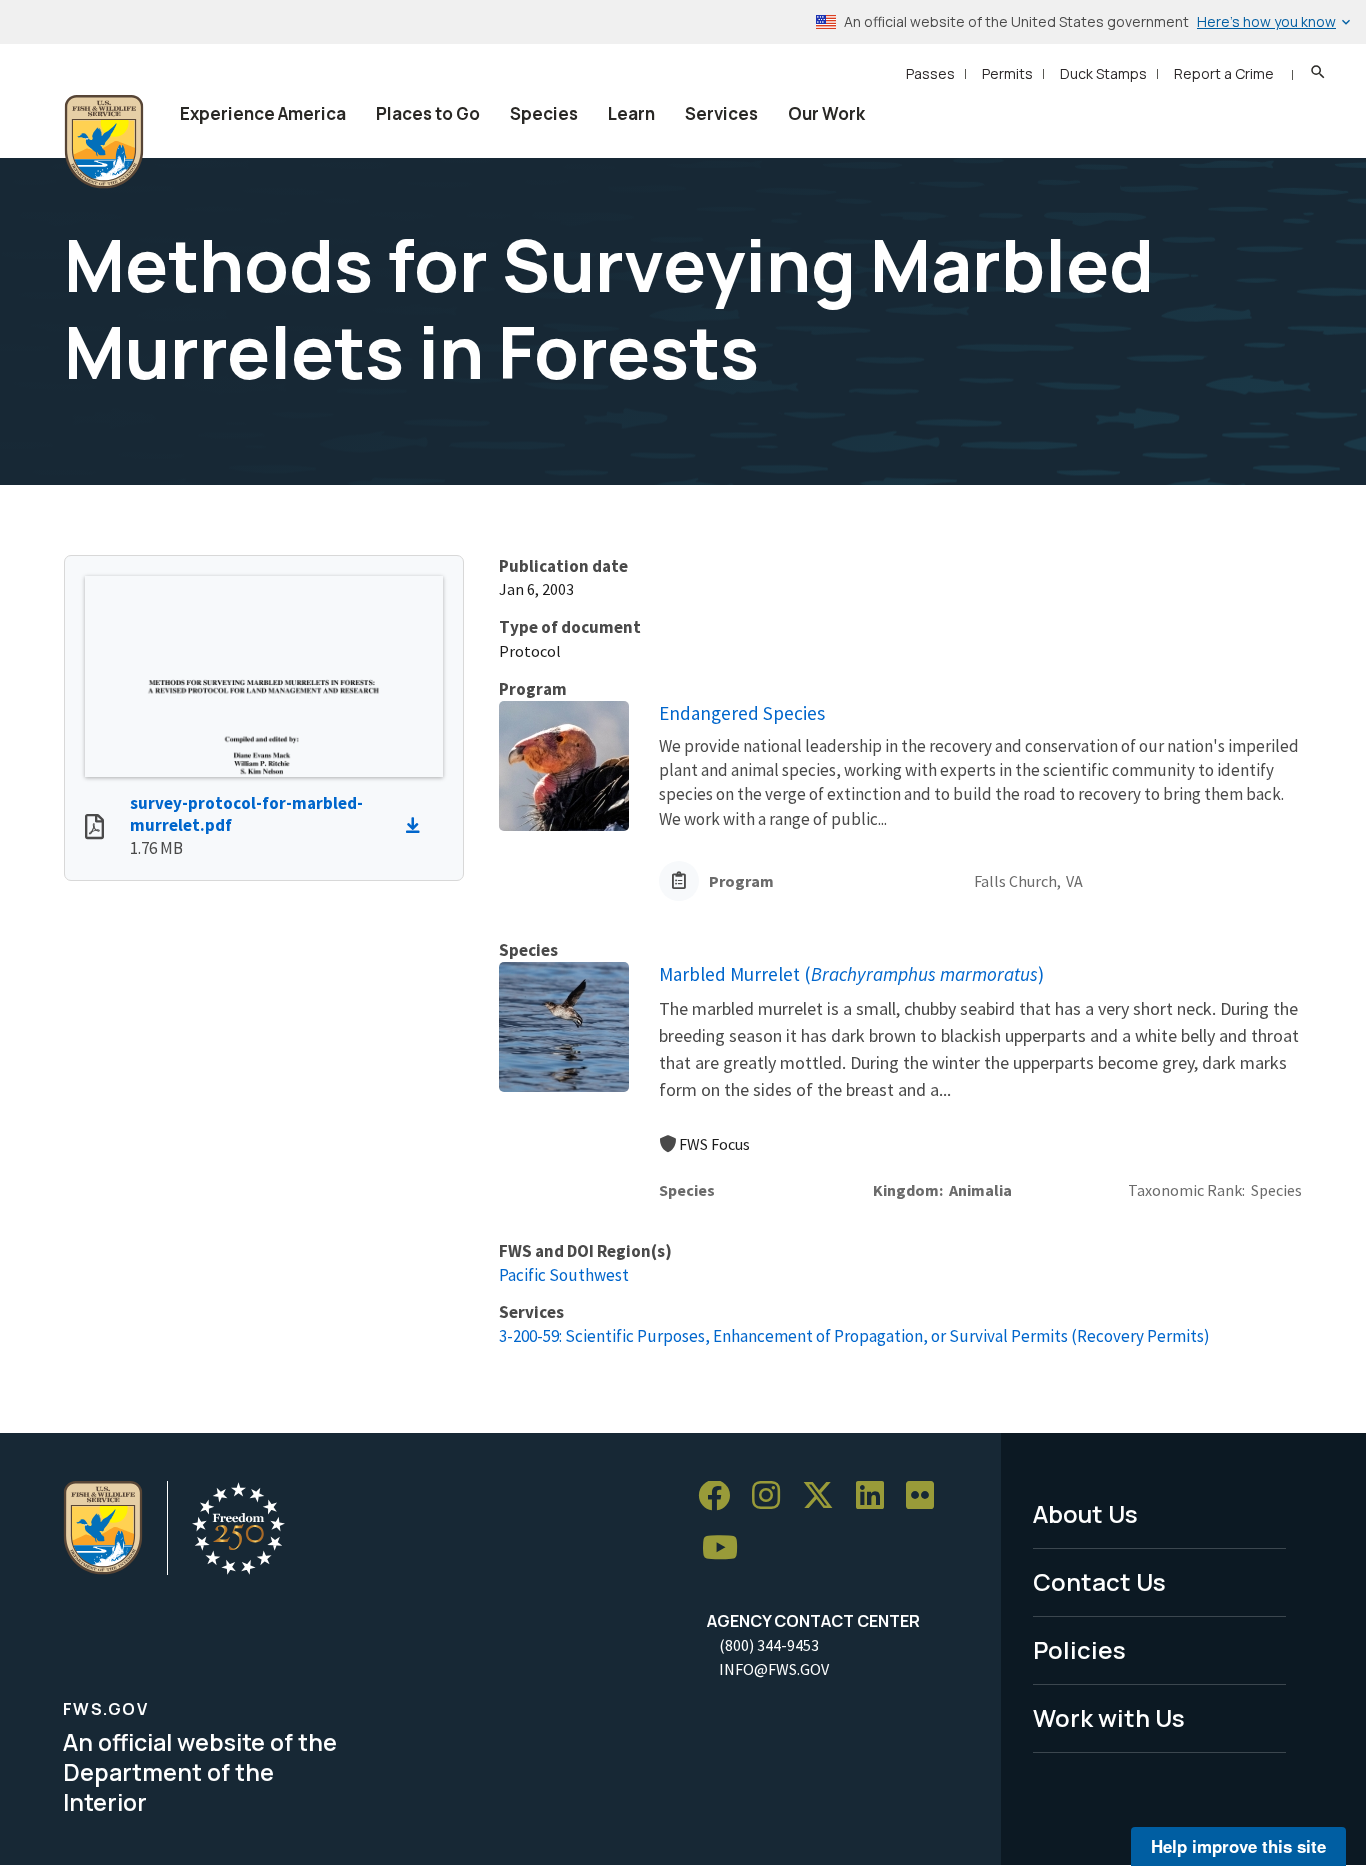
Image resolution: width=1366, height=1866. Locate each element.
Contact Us (1099, 1581)
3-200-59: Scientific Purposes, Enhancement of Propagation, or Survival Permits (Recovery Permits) (854, 1336)
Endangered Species (742, 713)
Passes (930, 73)
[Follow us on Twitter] (825, 1496)
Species (544, 113)
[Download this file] (418, 826)
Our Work (826, 113)
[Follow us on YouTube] (727, 1548)
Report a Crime (1224, 73)
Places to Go (428, 113)
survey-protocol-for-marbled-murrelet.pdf (246, 814)
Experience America (263, 113)
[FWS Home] (104, 142)
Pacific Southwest (564, 1275)
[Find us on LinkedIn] (877, 1496)
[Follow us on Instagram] (773, 1496)
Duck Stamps (1103, 73)
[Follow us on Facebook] (721, 1496)
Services (721, 113)
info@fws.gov (774, 1669)
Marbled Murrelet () (851, 974)
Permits (1007, 73)
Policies (1079, 1649)
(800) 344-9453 (769, 1645)
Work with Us (1109, 1717)
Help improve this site (1238, 1846)
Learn (631, 113)
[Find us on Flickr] (927, 1496)
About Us (1085, 1513)
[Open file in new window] (94, 829)
